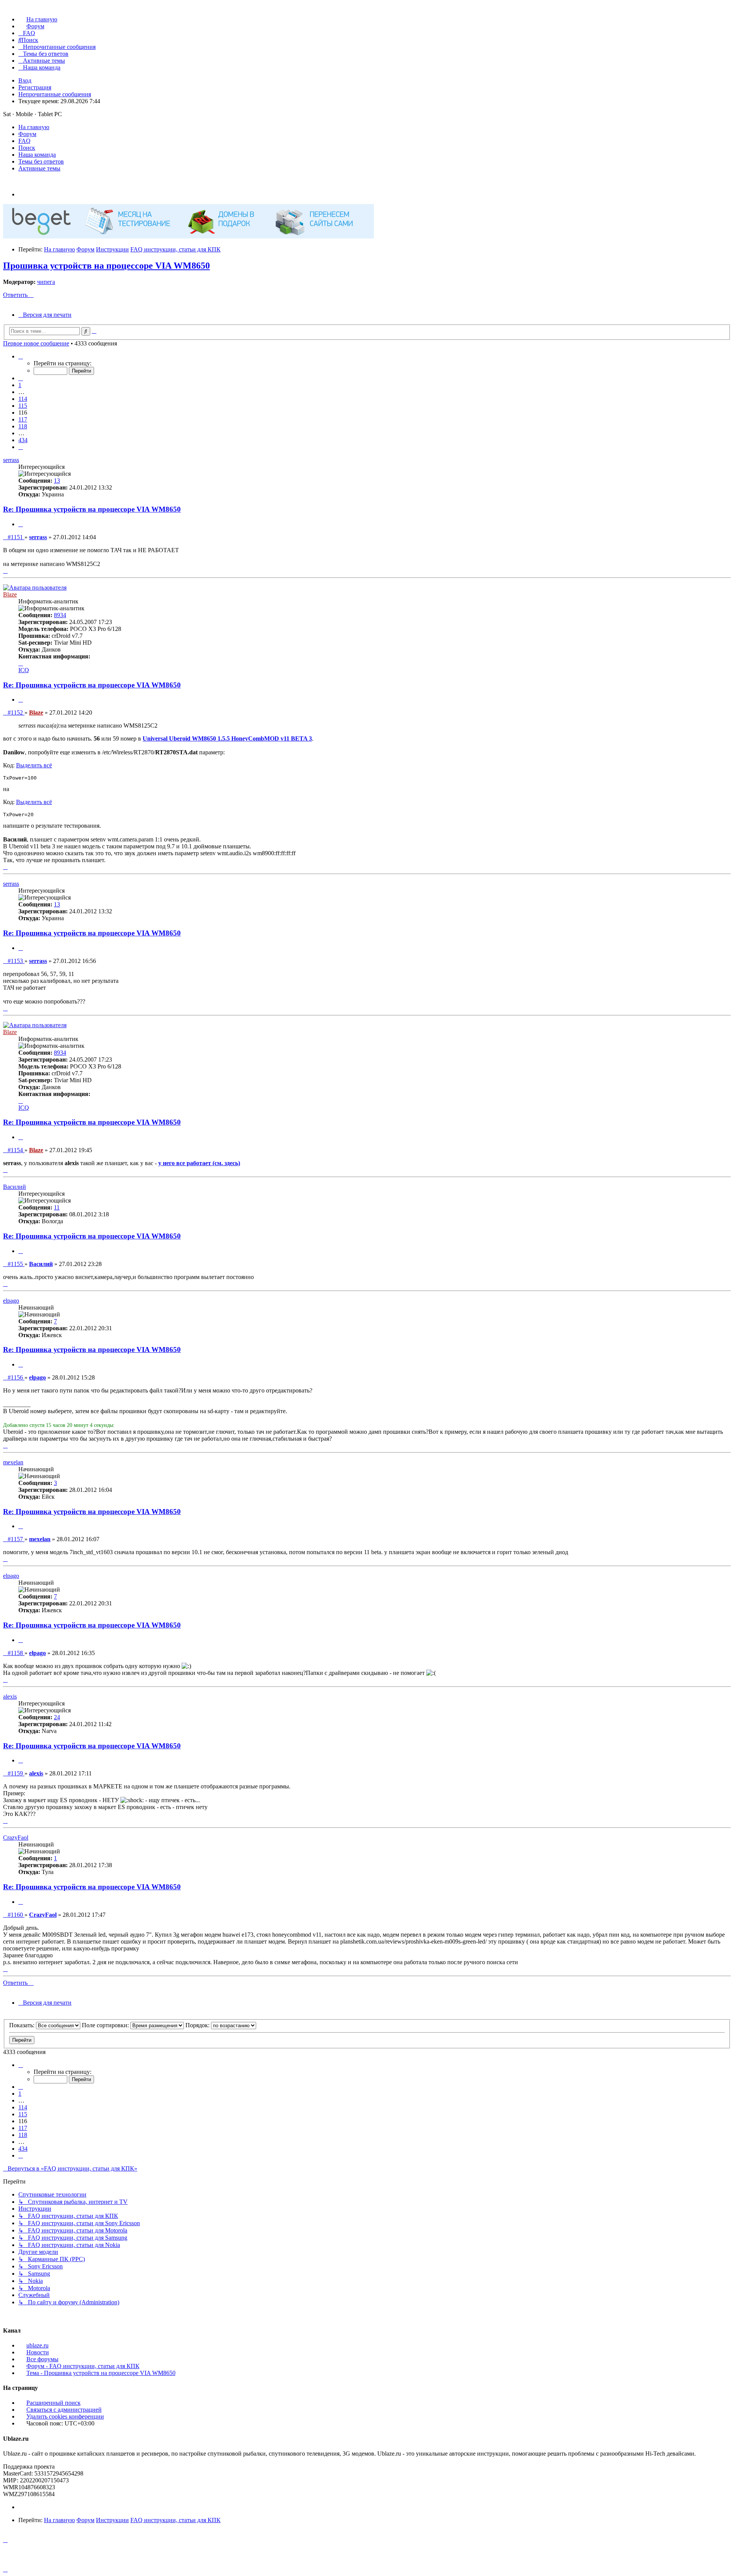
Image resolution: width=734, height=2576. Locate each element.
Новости (38, 2352)
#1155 (16, 1264)
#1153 (16, 961)
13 (57, 481)
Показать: (23, 2025)
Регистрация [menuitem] (35, 87)
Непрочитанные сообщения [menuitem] (55, 94)
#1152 (16, 712)
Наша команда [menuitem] (37, 155)
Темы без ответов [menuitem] (41, 161)
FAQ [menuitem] (24, 141)
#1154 (16, 1150)
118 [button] (23, 426)
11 (57, 1207)
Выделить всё (34, 765)
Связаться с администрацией (64, 2410)
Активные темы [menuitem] (39, 168)
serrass (11, 460)
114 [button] (23, 399)
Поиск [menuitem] (27, 148)
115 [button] (23, 406)
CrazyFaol (16, 1838)
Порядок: (198, 2025)
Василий (15, 1187)
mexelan (13, 1462)
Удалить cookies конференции (65, 2416)
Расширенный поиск (54, 2403)
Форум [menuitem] (27, 134)
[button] (21, 356)
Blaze (10, 594)
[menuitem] (38, 19)
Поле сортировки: (106, 2025)
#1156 (16, 1377)
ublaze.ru (37, 2345)
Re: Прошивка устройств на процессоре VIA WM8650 (92, 509)
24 (57, 1717)
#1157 (16, 1539)
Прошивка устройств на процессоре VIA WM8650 (106, 266)
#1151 (16, 537)
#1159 (16, 1773)
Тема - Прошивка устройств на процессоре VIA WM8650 (101, 2373)
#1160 (16, 1915)
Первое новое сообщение (36, 343)
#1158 (16, 1653)
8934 (60, 615)
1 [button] (20, 385)
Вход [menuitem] (25, 80)
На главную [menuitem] (34, 127)
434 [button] (23, 440)
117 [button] (23, 419)
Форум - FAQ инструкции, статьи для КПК (83, 2366)
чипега (46, 282)
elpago (11, 1301)
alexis (10, 1697)
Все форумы (42, 2359)
